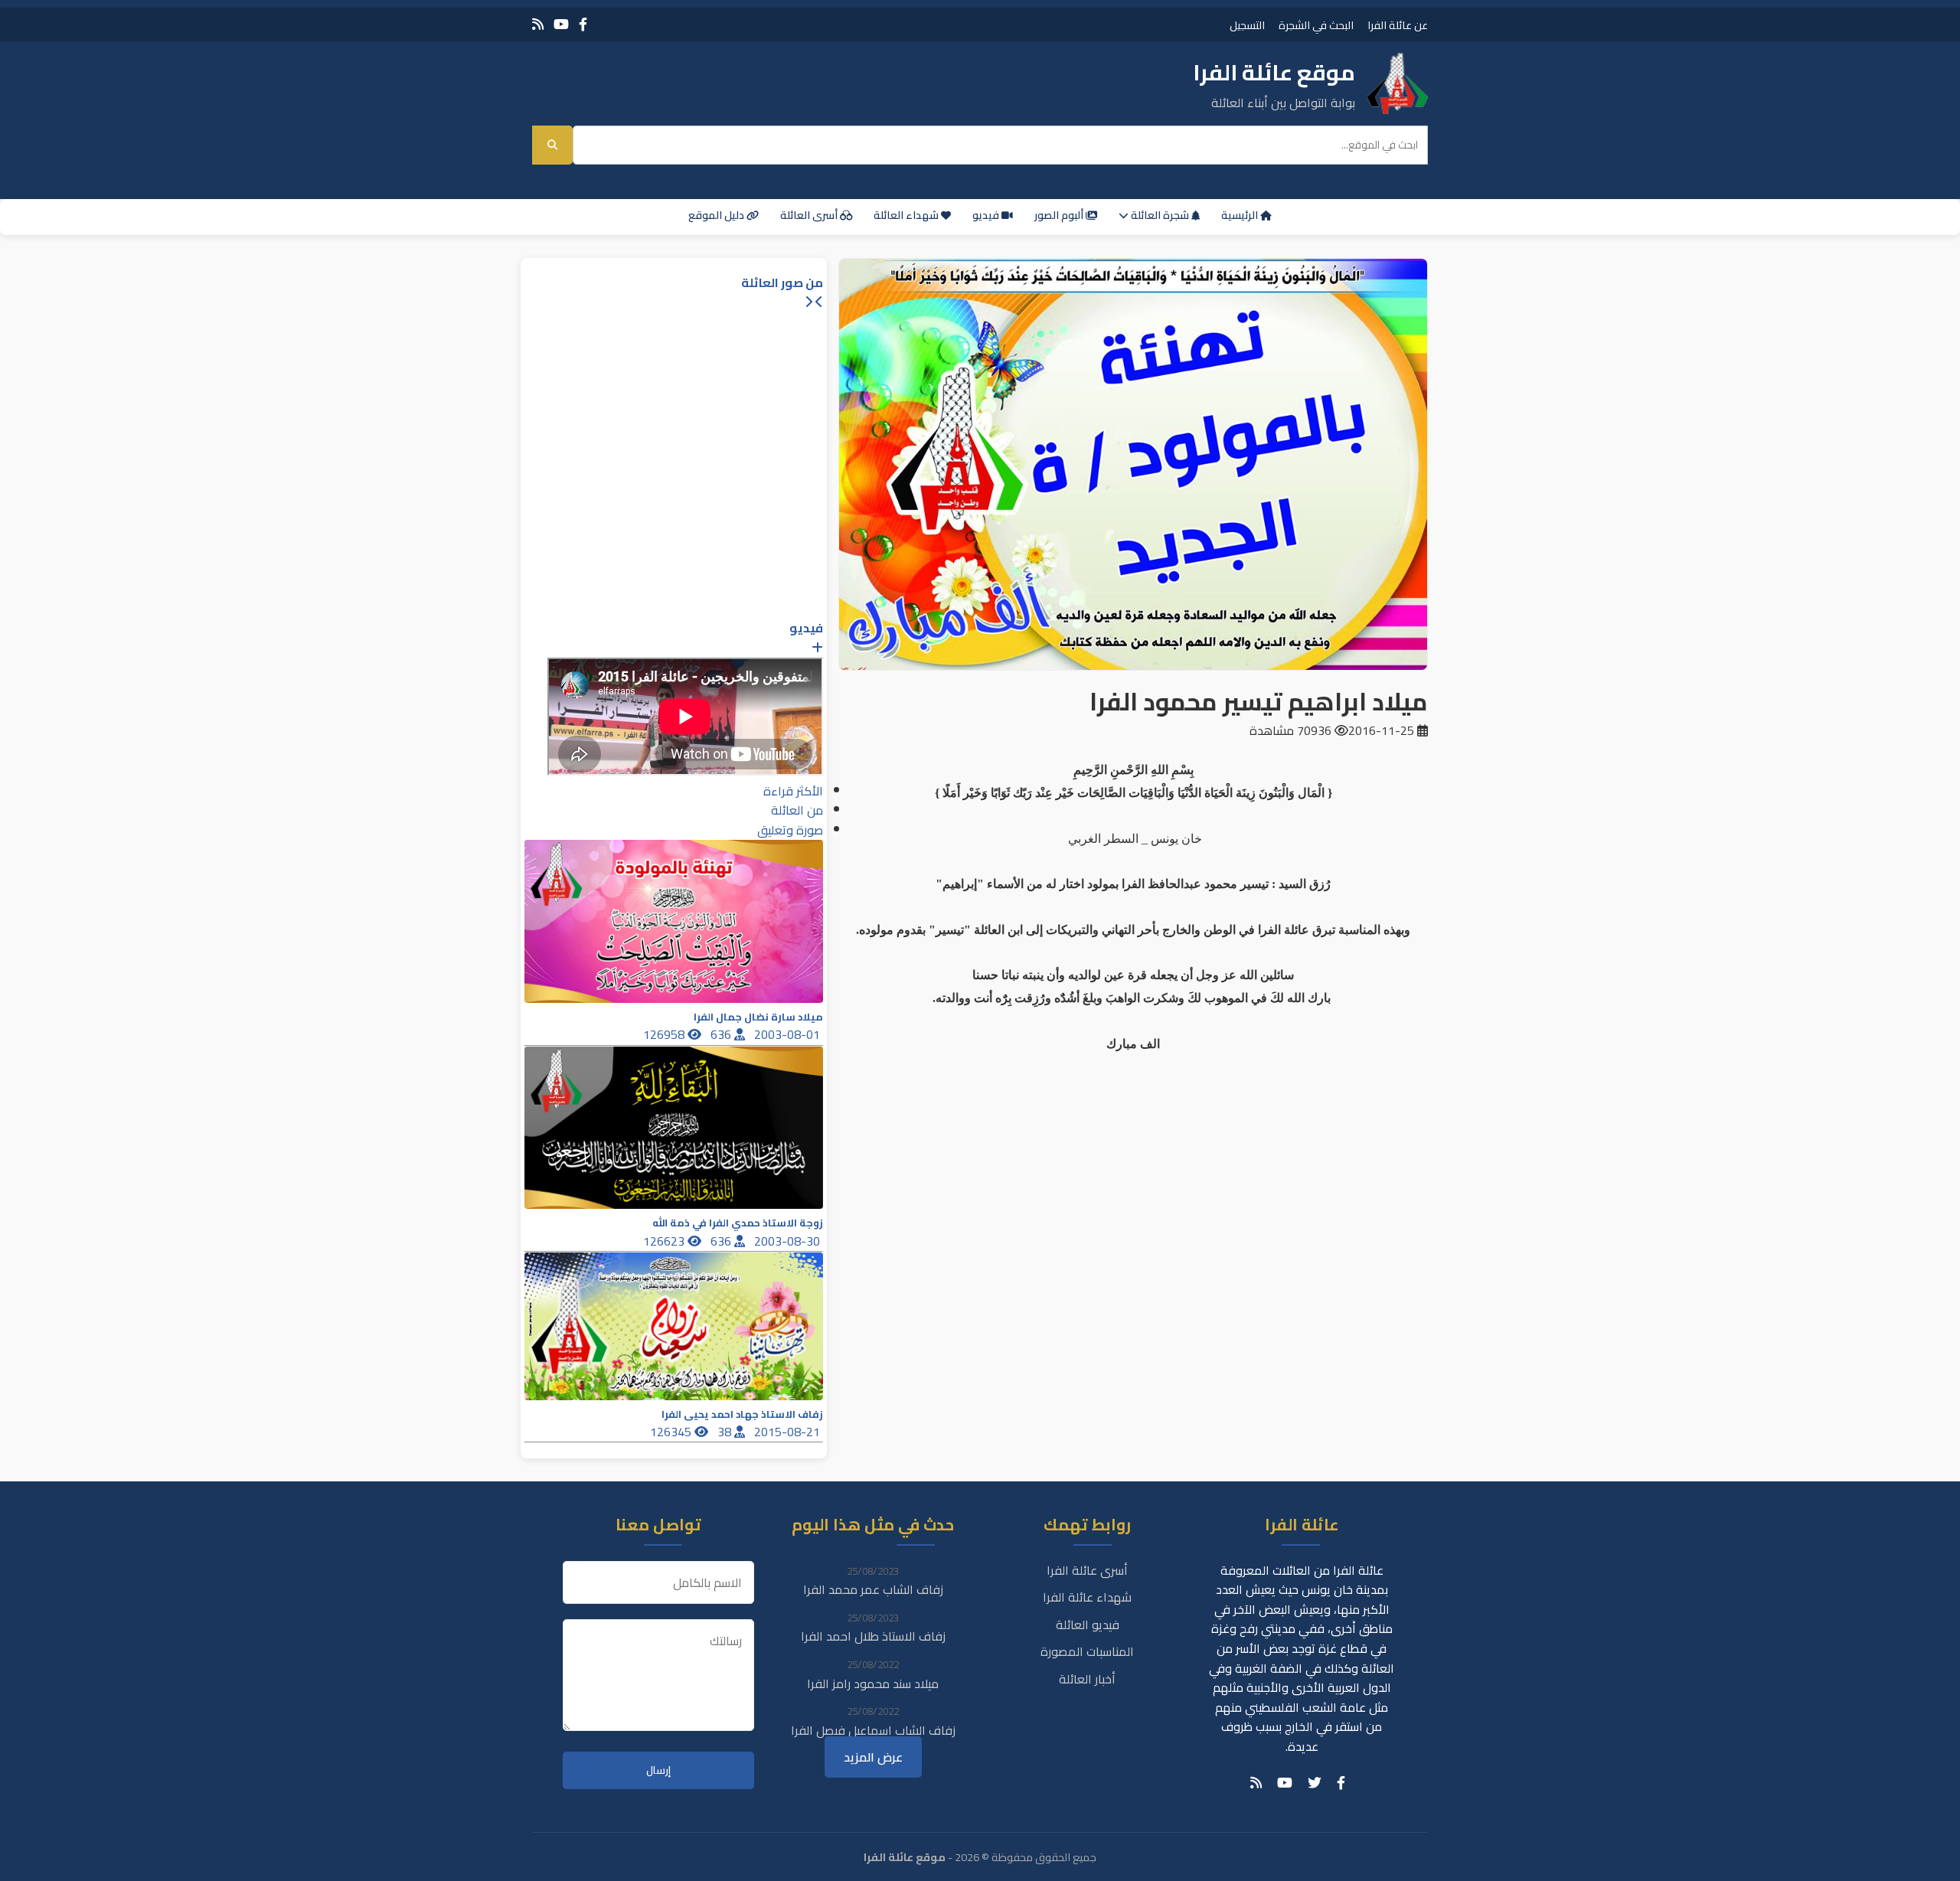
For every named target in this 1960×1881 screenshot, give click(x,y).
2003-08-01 (789, 1034)
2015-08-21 (789, 1432)
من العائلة (797, 810)
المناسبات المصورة (1087, 1651)
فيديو (987, 215)
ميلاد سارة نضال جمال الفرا (758, 1017)
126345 (672, 1432)
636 (722, 1034)
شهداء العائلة (907, 215)
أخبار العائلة (1087, 1679)
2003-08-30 (789, 1241)
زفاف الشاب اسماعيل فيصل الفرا (873, 1730)
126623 (665, 1241)
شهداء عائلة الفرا (1087, 1597)
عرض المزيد (873, 1757)
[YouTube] (561, 24)
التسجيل (1247, 25)
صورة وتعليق (790, 830)
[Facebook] (583, 24)
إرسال (658, 1770)
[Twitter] (1315, 1783)
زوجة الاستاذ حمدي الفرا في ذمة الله (738, 1223)
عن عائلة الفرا (1398, 25)
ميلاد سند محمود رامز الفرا (873, 1683)
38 (726, 1432)
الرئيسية (1241, 215)
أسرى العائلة (810, 215)
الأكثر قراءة (793, 791)
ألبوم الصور (1060, 215)
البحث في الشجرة (1316, 25)
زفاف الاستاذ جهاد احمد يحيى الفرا (742, 1414)
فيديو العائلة (1088, 1625)
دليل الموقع (717, 215)
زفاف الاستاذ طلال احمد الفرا (873, 1636)
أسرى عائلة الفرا (1087, 1570)
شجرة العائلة (1160, 215)
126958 (665, 1034)
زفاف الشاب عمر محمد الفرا (873, 1589)
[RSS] (538, 24)
